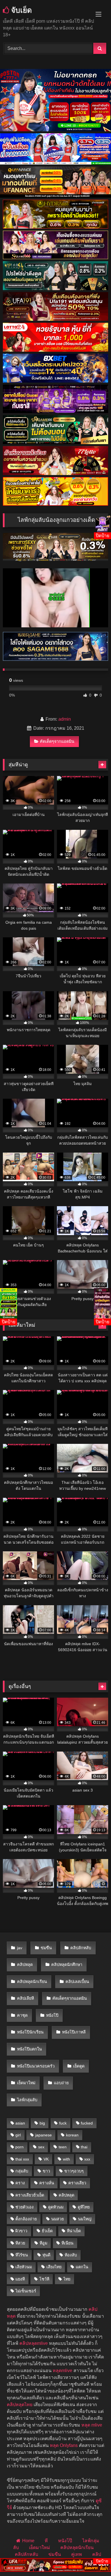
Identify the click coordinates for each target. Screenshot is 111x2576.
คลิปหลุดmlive (34, 2343)
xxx (87, 2159)
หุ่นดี (46, 2255)
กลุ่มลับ (22, 2171)
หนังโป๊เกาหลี (74, 2032)
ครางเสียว (77, 2183)
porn (19, 2147)
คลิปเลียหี (25, 1998)
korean (72, 2135)
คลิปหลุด (25, 1965)
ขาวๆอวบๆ (74, 2171)
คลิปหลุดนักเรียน (32, 1982)
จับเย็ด (20, 10)
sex (41, 2147)
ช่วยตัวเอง (24, 2207)
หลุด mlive (92, 2425)
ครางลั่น (47, 2183)
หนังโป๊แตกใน (29, 2049)
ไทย (67, 2279)
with (66, 2159)
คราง (20, 2183)
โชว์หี (44, 2279)
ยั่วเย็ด (47, 2231)
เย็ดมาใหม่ (26, 2083)
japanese (44, 2135)
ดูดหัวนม (56, 2207)
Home (28, 2541)
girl (18, 2135)
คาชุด (22, 2015)
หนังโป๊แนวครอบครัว (36, 2066)
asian (20, 2123)
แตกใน (82, 2267)
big (42, 2123)
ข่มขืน (46, 1948)
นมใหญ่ (85, 2219)
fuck (63, 2123)
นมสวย (57, 2219)
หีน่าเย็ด (74, 2231)
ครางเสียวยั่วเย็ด (30, 2195)
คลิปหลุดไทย (20, 2405)
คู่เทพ (77, 2554)
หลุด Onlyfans (64, 2445)
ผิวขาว (21, 2231)
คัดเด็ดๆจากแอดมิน (57, 741)
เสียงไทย (54, 2267)
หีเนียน (67, 2243)
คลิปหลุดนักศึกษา (67, 1965)
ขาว (46, 2171)
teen (63, 2147)
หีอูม (43, 2243)
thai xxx (22, 2159)
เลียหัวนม (24, 2267)
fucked (87, 2123)
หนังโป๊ (52, 2015)
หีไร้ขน (22, 2255)
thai (84, 2147)
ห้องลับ (71, 2255)
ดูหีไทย (84, 2207)
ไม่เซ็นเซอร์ (26, 2291)
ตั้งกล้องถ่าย (26, 2219)
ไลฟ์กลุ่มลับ (27, 2100)
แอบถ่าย (61, 2083)
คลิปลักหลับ (81, 1948)
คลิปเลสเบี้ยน (77, 1982)
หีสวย (20, 2243)
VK (46, 2159)
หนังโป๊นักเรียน (30, 2032)
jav (20, 1948)
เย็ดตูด (79, 2066)
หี (46, 2541)
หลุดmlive (62, 2371)
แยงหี (20, 2279)
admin (65, 719)
